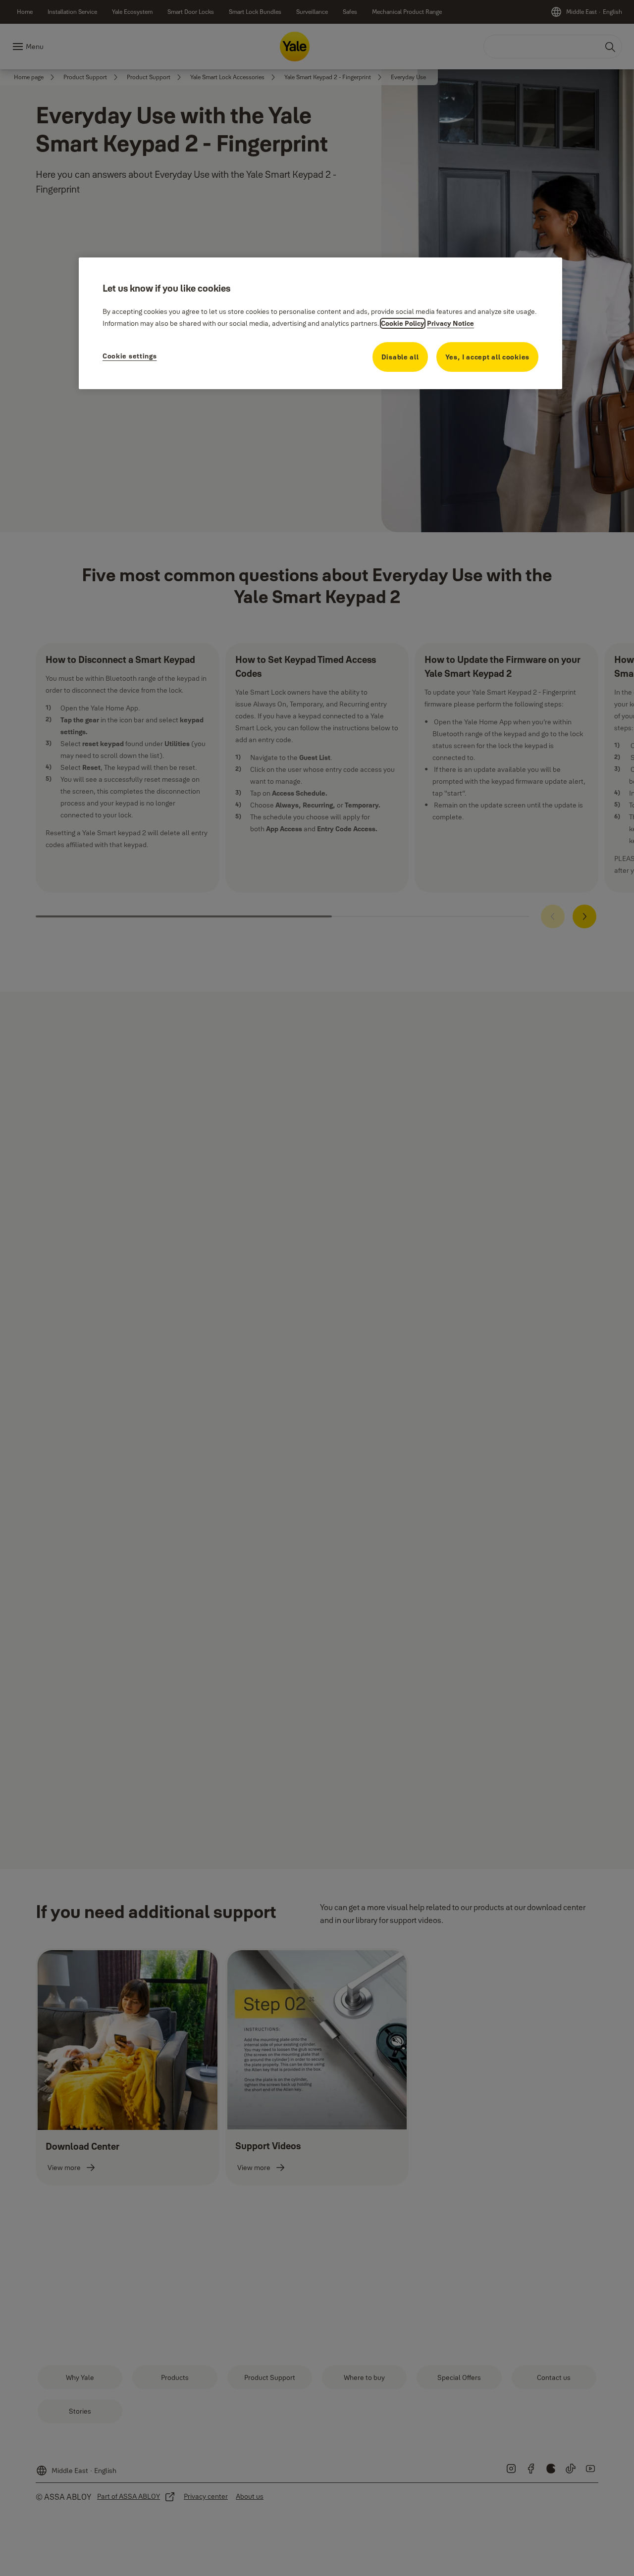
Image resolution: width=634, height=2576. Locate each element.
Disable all (400, 357)
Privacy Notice (450, 323)
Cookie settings (130, 356)
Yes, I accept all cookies (488, 357)
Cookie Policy (403, 323)
